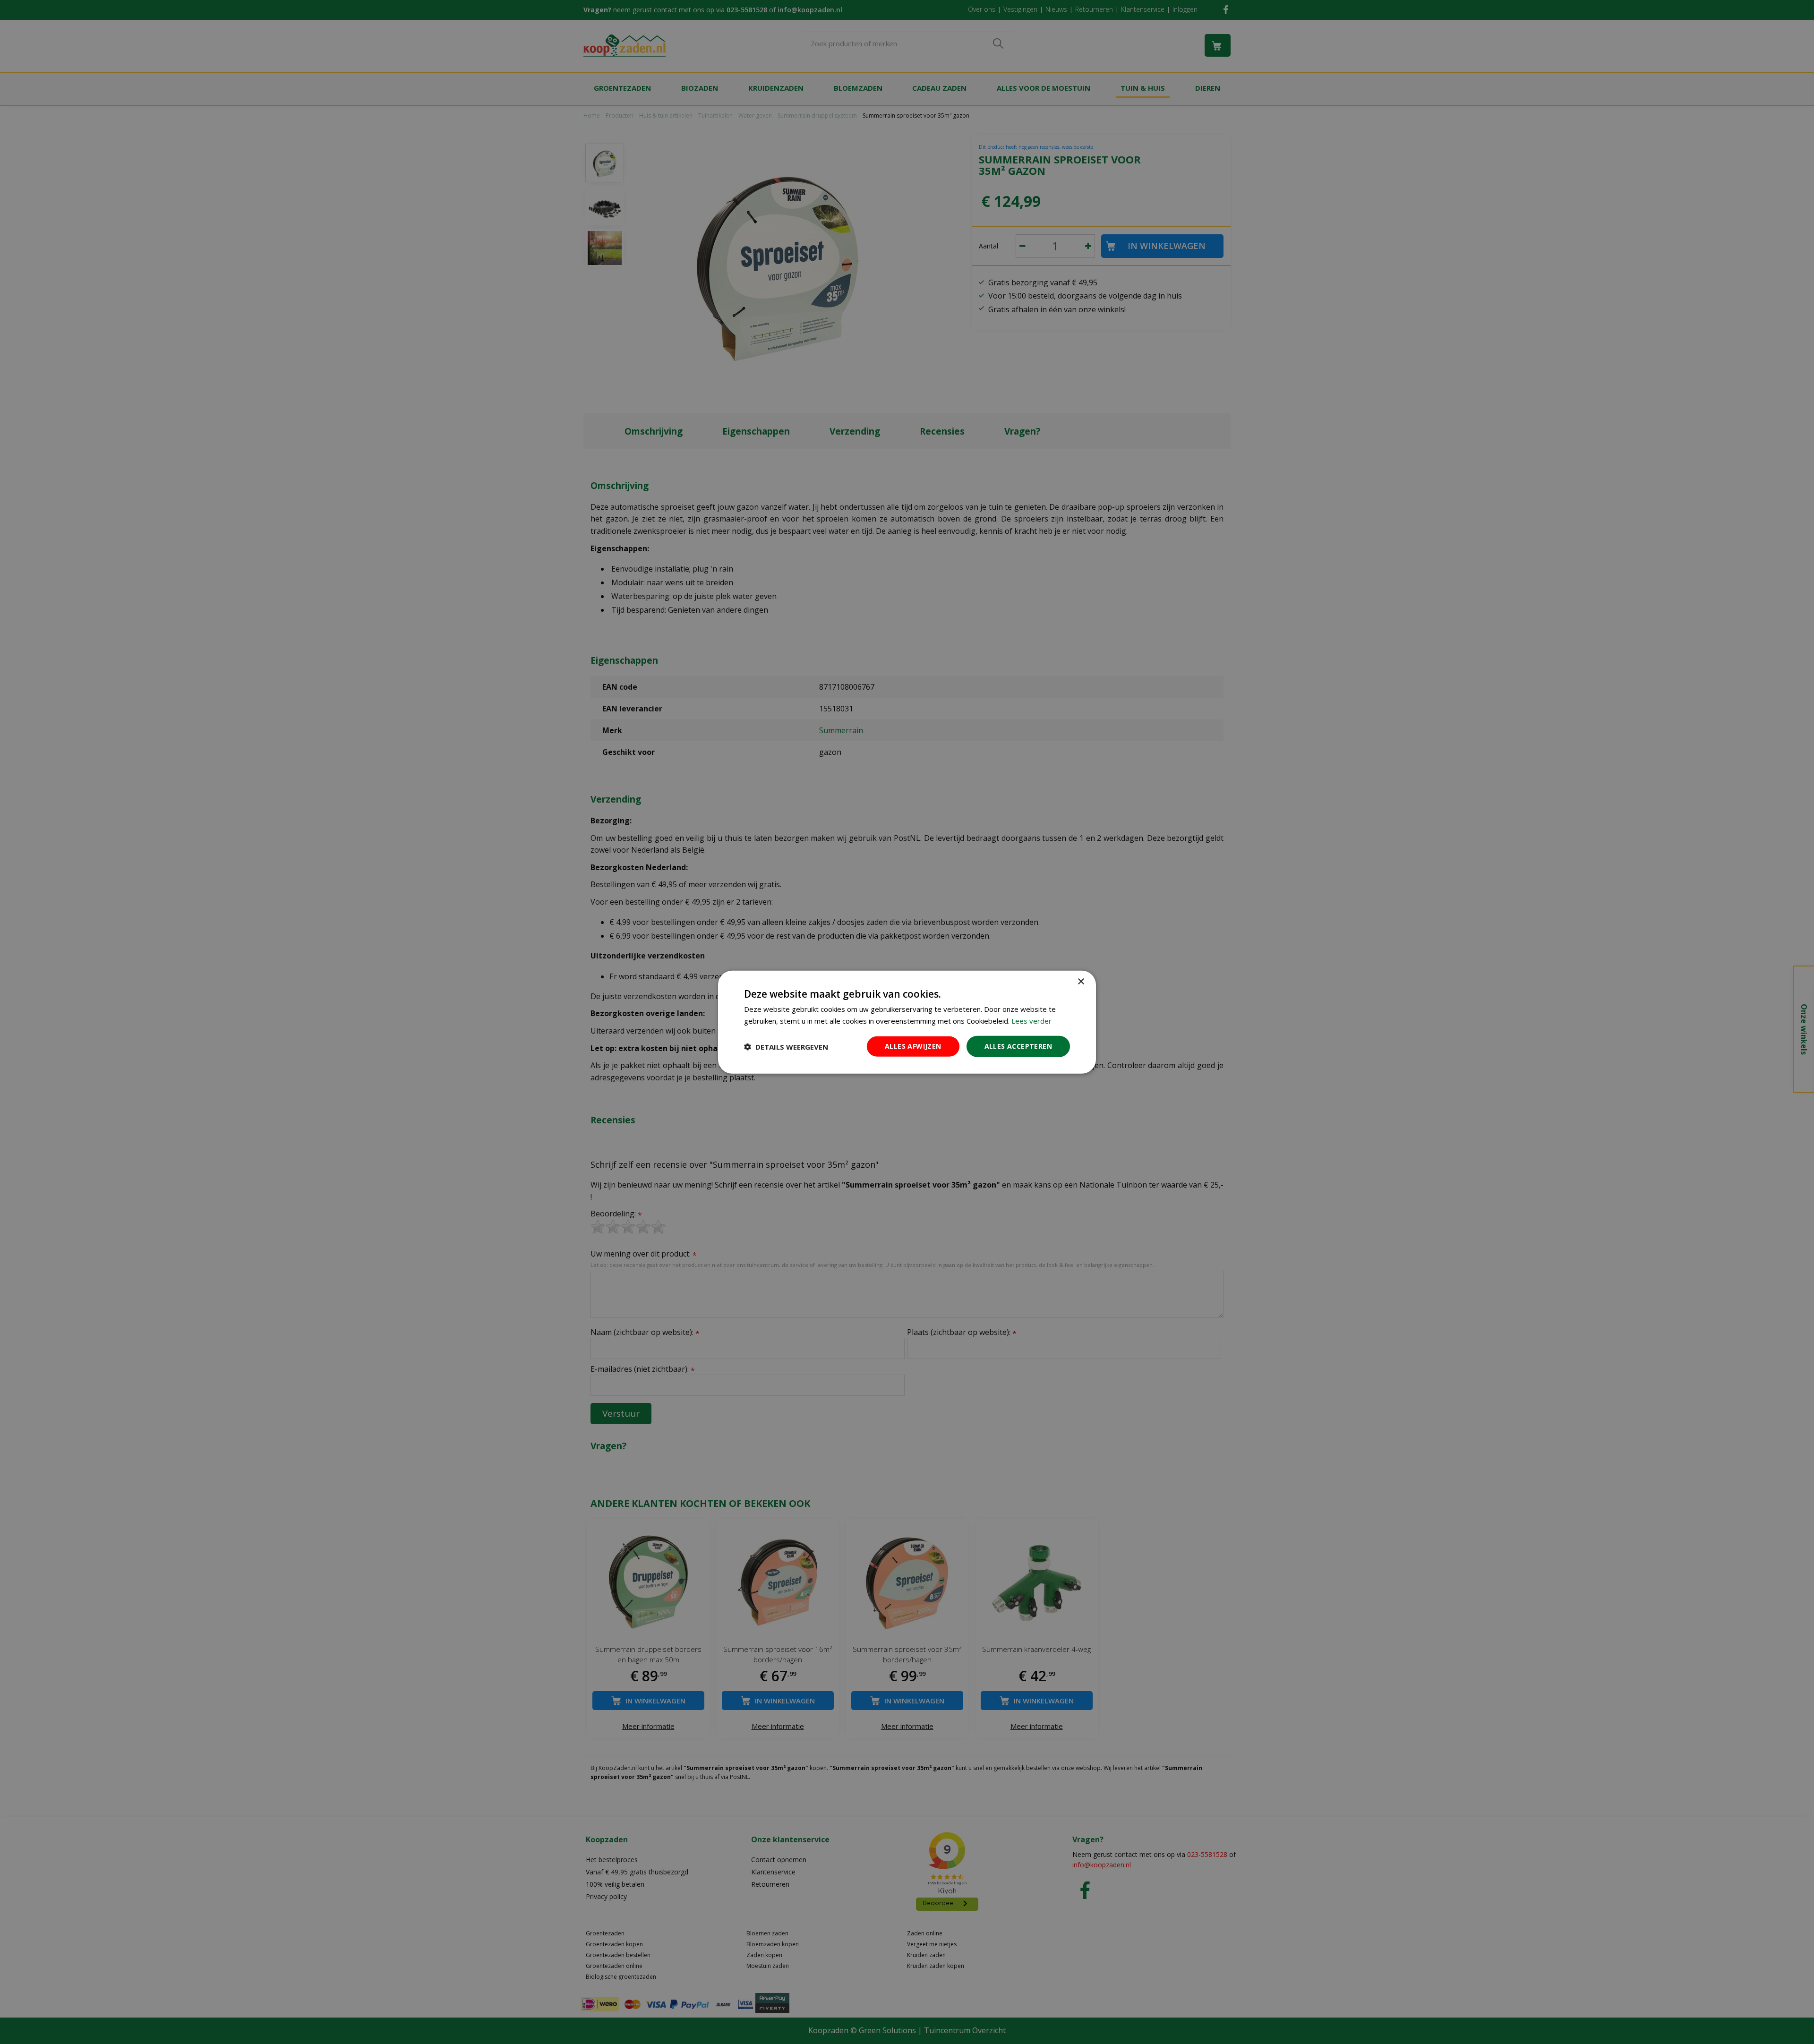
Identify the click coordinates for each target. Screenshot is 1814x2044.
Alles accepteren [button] (1018, 1046)
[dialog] (907, 1022)
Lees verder (1031, 1020)
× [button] (1081, 981)
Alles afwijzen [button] (913, 1046)
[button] (786, 1046)
